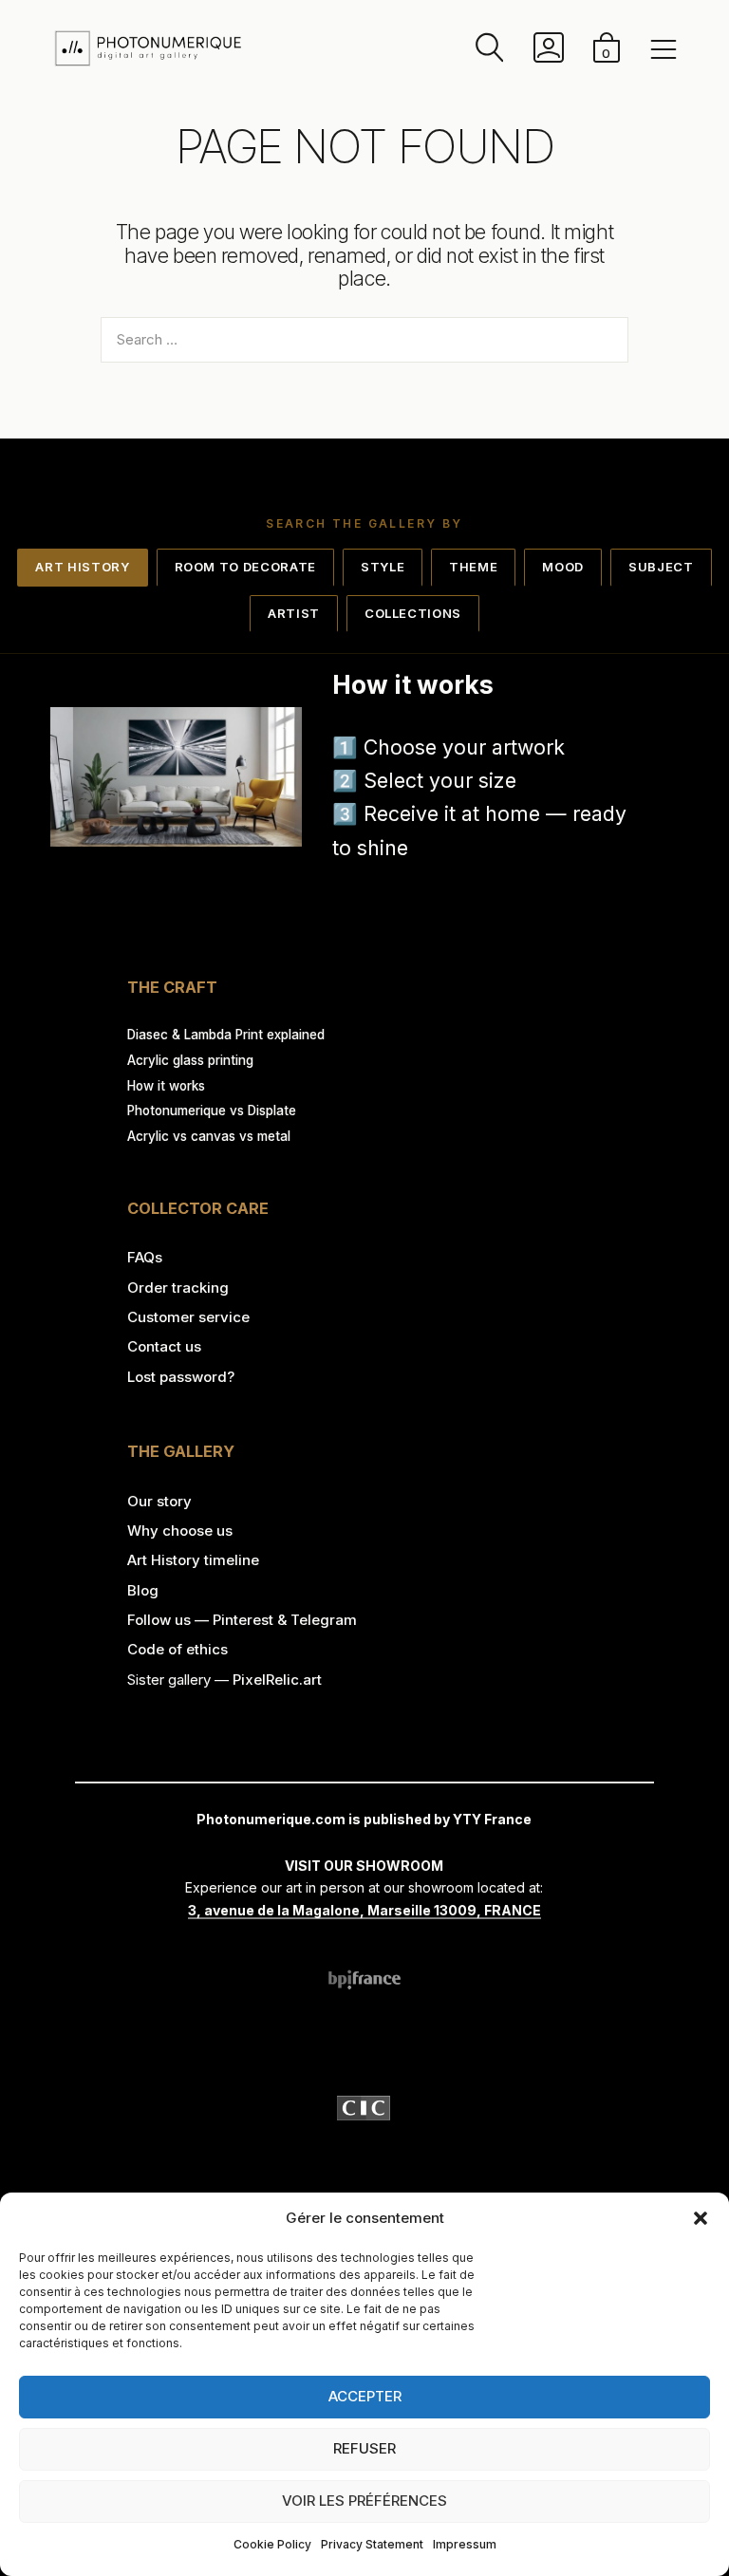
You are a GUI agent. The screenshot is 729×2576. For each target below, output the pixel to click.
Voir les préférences (364, 2501)
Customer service (188, 1317)
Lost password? (181, 1377)
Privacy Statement (372, 2544)
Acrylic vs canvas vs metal (209, 1136)
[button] (701, 2218)
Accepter (365, 2396)
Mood (563, 567)
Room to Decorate (245, 567)
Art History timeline (193, 1560)
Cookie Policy (272, 2544)
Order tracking (178, 1288)
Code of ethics (178, 1649)
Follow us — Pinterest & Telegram (242, 1620)
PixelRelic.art (277, 1680)
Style (383, 567)
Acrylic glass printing (190, 1060)
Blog (143, 1590)
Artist (294, 613)
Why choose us (180, 1531)
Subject (661, 567)
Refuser (364, 2448)
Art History (82, 567)
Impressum (465, 2544)
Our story (159, 1501)
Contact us (164, 1346)
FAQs (145, 1257)
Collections (413, 613)
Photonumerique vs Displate (212, 1111)
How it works (166, 1086)
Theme (473, 567)
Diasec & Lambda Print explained (226, 1035)
